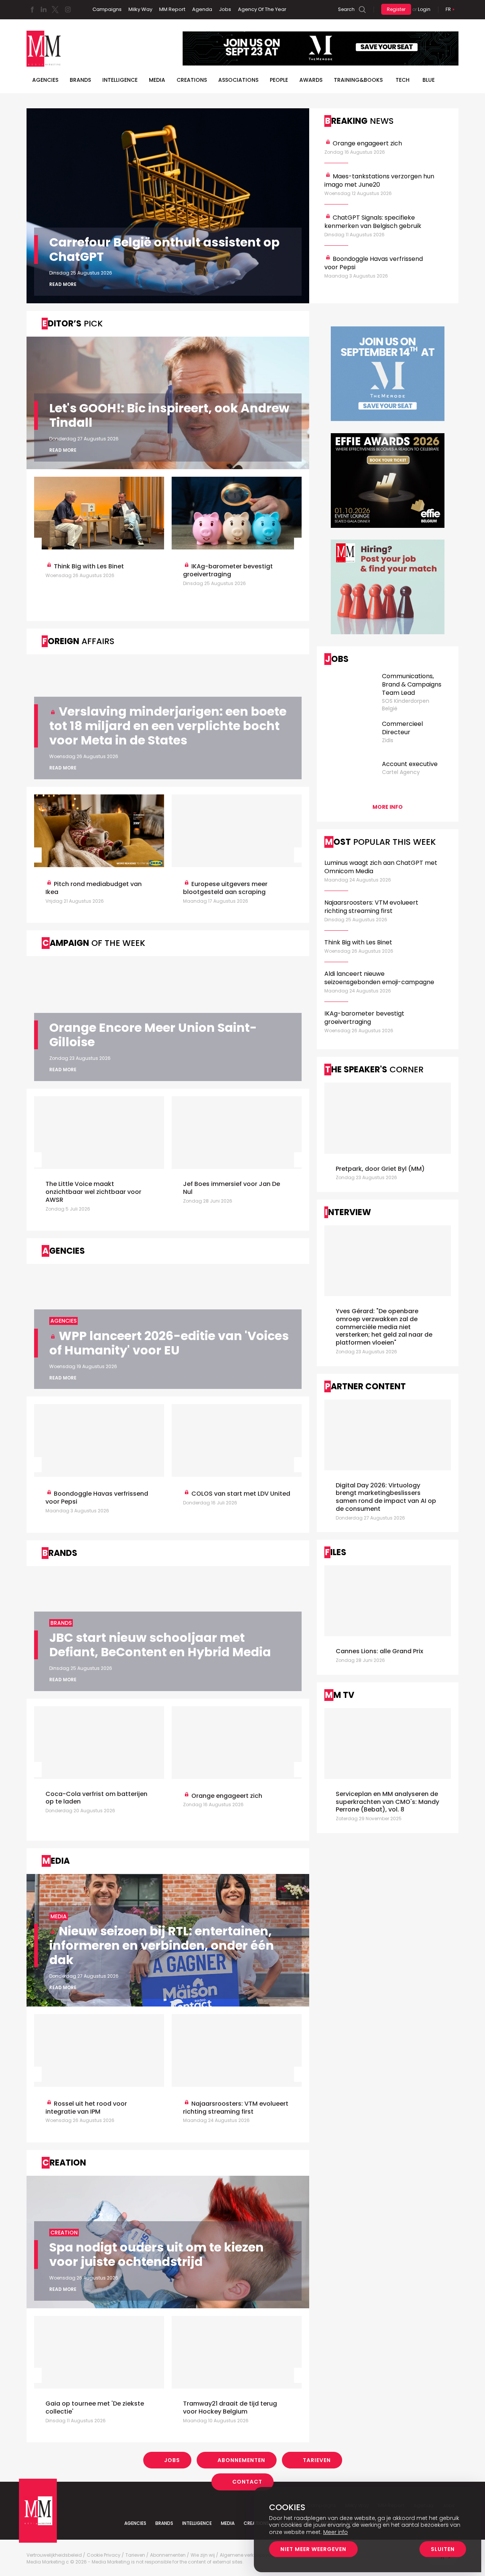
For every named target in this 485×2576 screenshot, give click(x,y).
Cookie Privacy (104, 2555)
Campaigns (107, 9)
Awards (311, 80)
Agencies (45, 80)
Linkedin (44, 9)
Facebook (32, 9)
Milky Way (140, 9)
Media (157, 80)
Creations (192, 80)
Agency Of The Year (262, 9)
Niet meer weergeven (313, 2549)
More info (388, 807)
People (279, 80)
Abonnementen (241, 2460)
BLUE (429, 80)
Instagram (68, 9)
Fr (448, 9)
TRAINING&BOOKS (358, 80)
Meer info (336, 2532)
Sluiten (443, 2549)
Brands (80, 80)
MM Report (172, 9)
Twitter (55, 9)
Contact (247, 2482)
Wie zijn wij (203, 2555)
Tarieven (317, 2460)
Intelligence (120, 80)
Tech (403, 80)
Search (346, 9)
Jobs (225, 9)
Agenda (202, 9)
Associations (238, 80)
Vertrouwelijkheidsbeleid (54, 2555)
